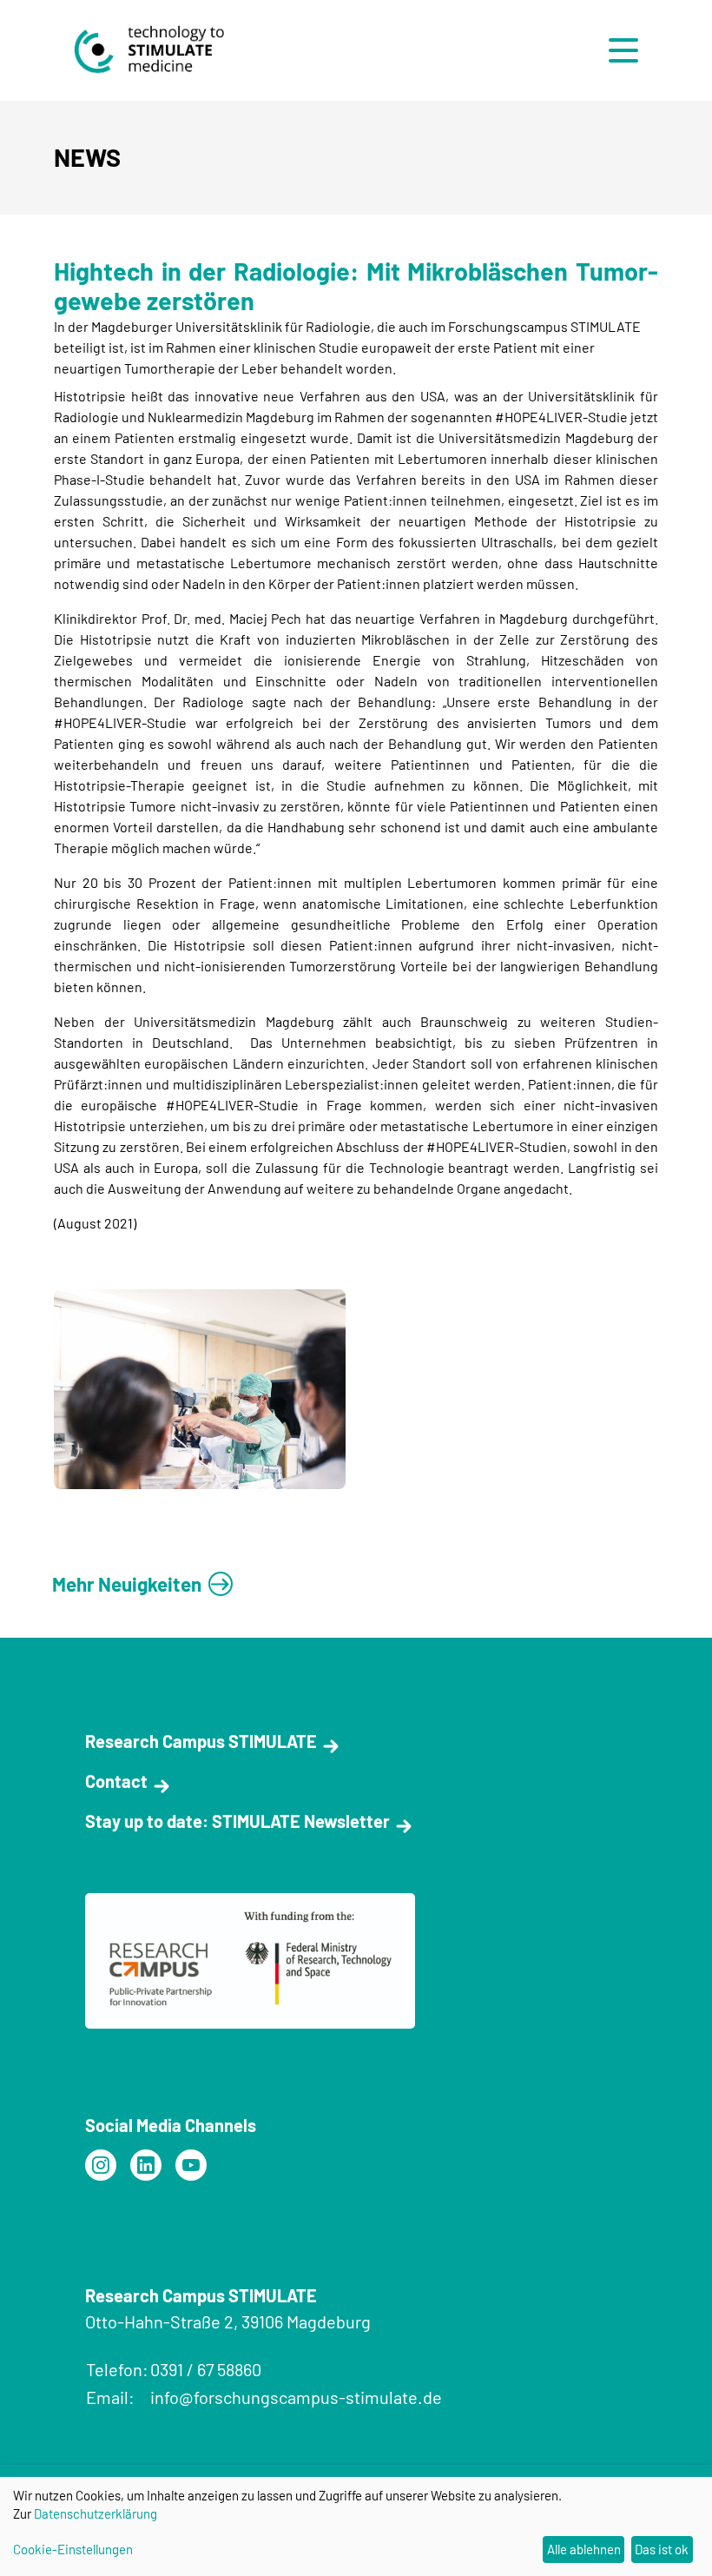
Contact (116, 1781)
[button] (628, 50)
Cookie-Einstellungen (73, 2549)
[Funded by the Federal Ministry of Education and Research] (101, 2165)
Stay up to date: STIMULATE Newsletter (237, 1821)
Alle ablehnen (584, 2549)
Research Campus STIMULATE (201, 1741)
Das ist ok (662, 2549)
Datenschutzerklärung (96, 2513)
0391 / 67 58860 (206, 2369)
